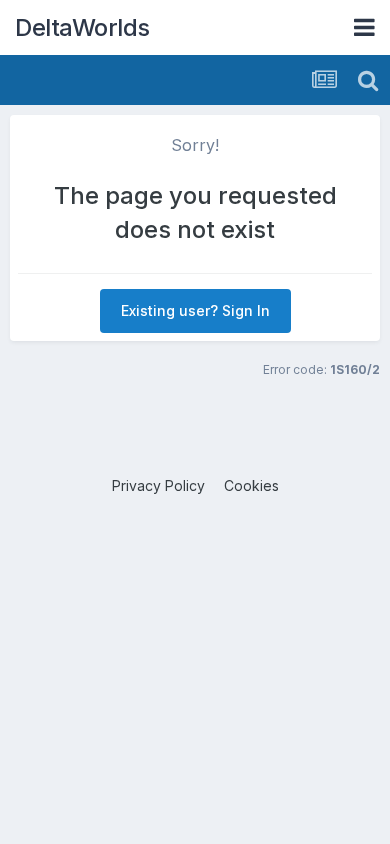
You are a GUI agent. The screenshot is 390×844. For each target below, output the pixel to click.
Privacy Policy (158, 485)
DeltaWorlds (82, 27)
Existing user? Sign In (195, 310)
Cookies (251, 485)
